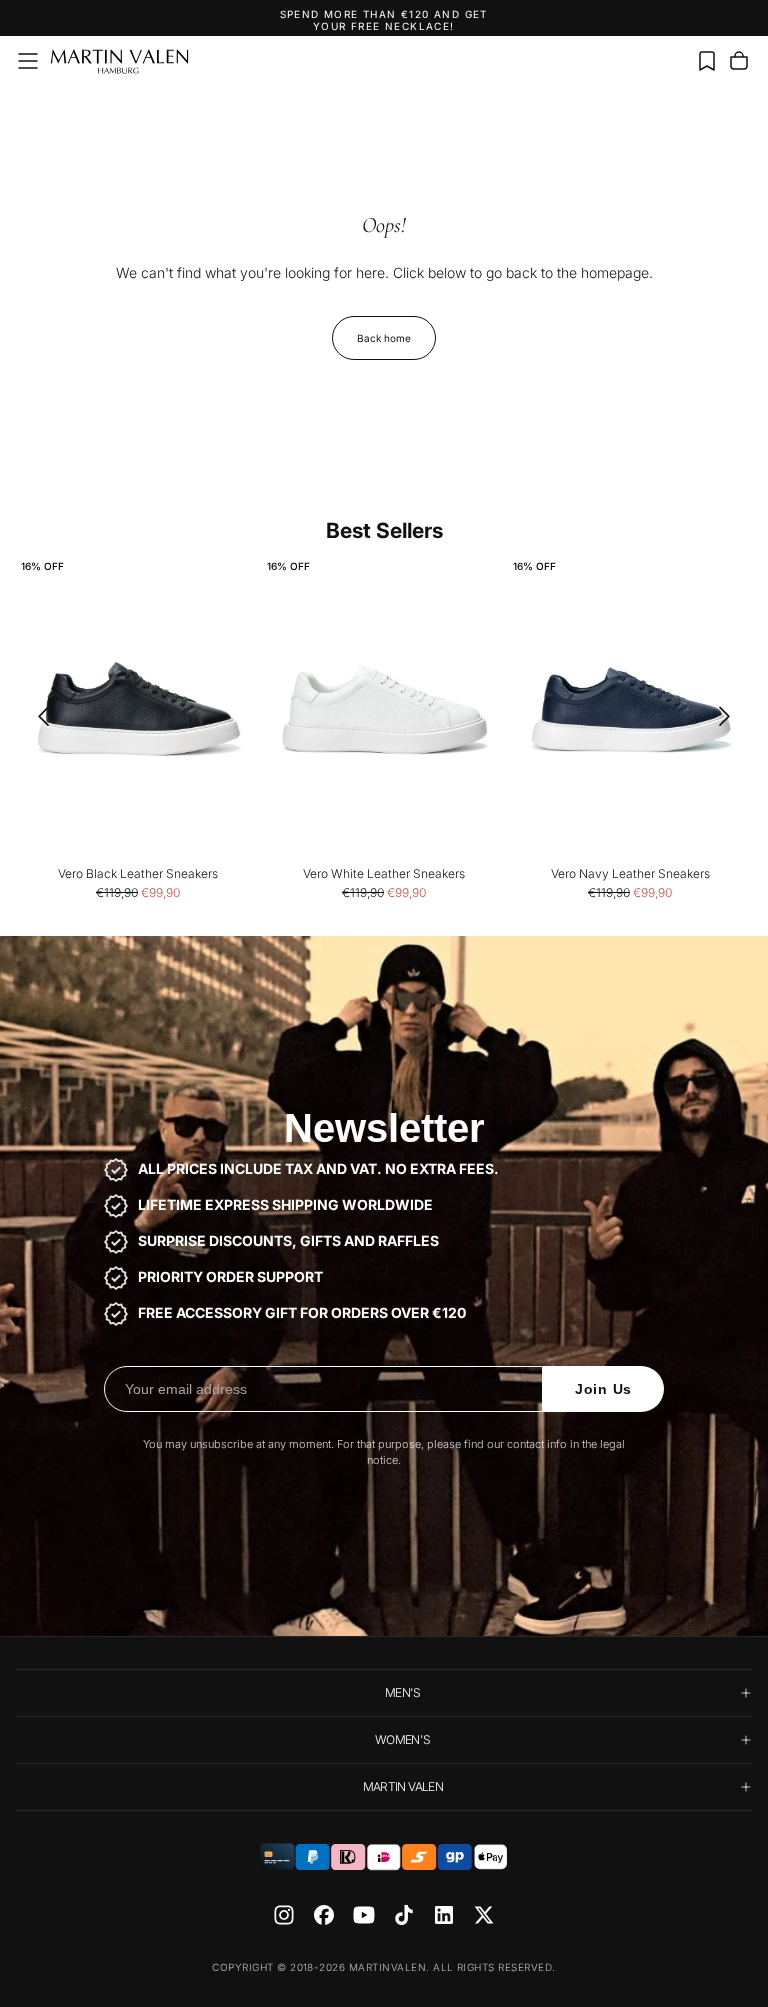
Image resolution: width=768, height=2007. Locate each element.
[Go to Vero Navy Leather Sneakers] (630, 709)
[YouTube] (364, 1915)
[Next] (731, 716)
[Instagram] (284, 1915)
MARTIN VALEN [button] (403, 1786)
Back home (384, 338)
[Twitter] (484, 1915)
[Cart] (739, 61)
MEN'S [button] (403, 1692)
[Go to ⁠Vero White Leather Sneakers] (384, 709)
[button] (28, 61)
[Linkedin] (444, 1915)
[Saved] (707, 61)
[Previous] (37, 716)
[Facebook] (324, 1915)
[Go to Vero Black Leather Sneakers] (138, 709)
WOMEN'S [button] (403, 1739)
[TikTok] (404, 1915)
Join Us (603, 1389)
